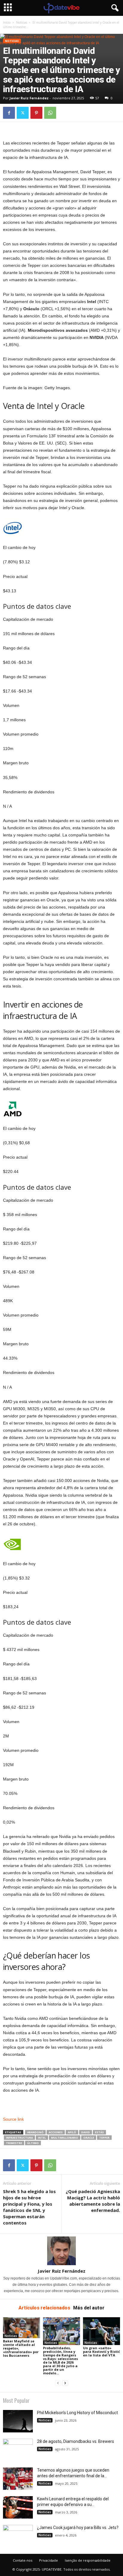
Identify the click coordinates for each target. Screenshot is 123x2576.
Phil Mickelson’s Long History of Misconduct (77, 2413)
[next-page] (65, 2383)
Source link (13, 2119)
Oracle (89, 2138)
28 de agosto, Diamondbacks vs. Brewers (76, 2441)
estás (99, 2132)
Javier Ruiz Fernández (29, 98)
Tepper (104, 2138)
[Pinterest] (36, 113)
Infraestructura (19, 2138)
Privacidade (49, 2560)
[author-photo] (61, 2251)
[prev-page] (58, 2383)
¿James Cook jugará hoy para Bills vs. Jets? (78, 2528)
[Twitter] (23, 113)
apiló (72, 2132)
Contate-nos (23, 2560)
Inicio (7, 22)
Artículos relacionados (44, 2308)
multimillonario (65, 2138)
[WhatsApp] (50, 113)
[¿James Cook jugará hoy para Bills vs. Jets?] (18, 2536)
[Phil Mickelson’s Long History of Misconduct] (18, 2421)
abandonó (35, 2132)
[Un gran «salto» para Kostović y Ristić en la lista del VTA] (102, 2331)
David (86, 2132)
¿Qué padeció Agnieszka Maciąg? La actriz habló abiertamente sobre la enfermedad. (93, 2201)
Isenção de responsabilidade (88, 2560)
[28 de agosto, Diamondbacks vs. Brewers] (18, 2450)
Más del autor (89, 2308)
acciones (56, 2132)
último (33, 2143)
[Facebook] (9, 113)
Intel (42, 2138)
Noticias (21, 22)
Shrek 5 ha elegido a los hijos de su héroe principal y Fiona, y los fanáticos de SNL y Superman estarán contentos (29, 2207)
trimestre (14, 2143)
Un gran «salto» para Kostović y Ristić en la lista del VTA (102, 2351)
